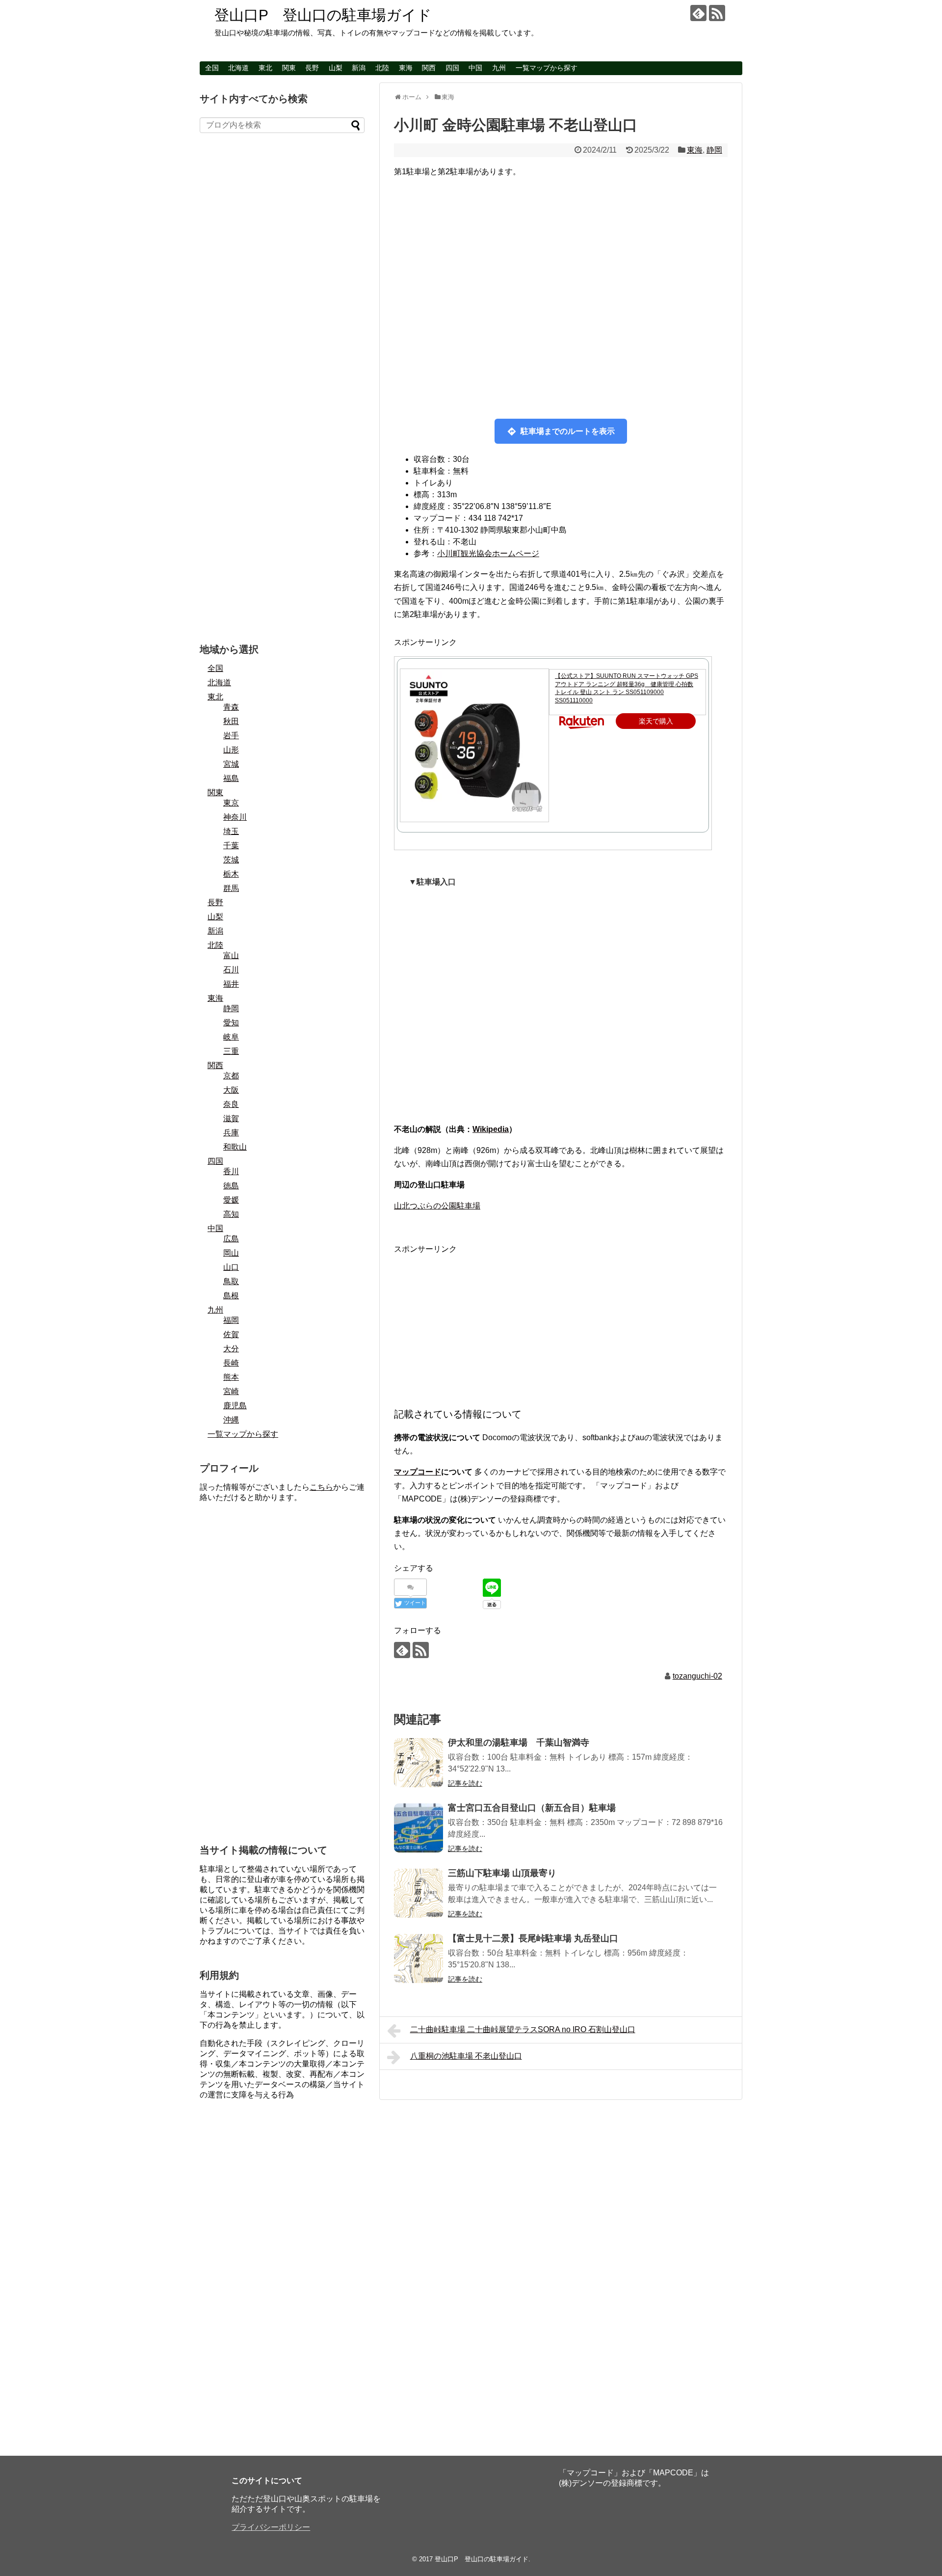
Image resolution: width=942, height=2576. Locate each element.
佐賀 (231, 1334)
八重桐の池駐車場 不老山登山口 (466, 2056)
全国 (212, 68)
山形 (231, 750)
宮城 (231, 764)
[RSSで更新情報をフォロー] (717, 13)
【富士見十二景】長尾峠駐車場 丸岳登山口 (533, 1938)
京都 (231, 1076)
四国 (452, 68)
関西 (429, 68)
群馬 (231, 888)
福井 (231, 984)
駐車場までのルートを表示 (568, 431)
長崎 (231, 1363)
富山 (231, 955)
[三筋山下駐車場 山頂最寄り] (419, 1893)
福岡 (231, 1320)
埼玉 (231, 831)
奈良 (231, 1104)
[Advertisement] (561, 1324)
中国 (475, 68)
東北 (265, 68)
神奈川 (235, 817)
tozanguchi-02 (697, 1676)
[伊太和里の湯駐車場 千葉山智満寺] (419, 1763)
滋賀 (231, 1118)
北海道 (238, 68)
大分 (231, 1349)
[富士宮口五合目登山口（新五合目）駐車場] (419, 1828)
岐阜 (231, 1037)
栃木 (231, 874)
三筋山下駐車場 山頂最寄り (502, 1873)
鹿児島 (235, 1406)
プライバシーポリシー (271, 2527)
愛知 (231, 1023)
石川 (231, 970)
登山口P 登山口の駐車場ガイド (323, 15)
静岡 (714, 150)
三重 (231, 1051)
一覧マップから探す (547, 68)
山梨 (336, 68)
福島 (231, 778)
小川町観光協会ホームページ (488, 553)
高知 (231, 1214)
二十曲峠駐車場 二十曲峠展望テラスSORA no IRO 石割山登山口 (523, 2029)
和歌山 (235, 1147)
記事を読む (465, 1783)
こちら (321, 1487)
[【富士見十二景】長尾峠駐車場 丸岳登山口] (419, 1959)
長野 (312, 68)
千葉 (231, 845)
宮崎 (231, 1391)
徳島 (231, 1186)
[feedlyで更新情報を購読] (698, 13)
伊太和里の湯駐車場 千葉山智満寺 (519, 1743)
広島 (231, 1239)
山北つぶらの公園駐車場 (437, 1206)
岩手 (231, 736)
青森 (231, 707)
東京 (231, 803)
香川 (231, 1171)
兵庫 (231, 1133)
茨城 (231, 860)
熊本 (231, 1377)
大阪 (231, 1090)
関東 (289, 68)
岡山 (231, 1253)
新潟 (359, 68)
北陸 (382, 68)
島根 (231, 1296)
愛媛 (231, 1200)
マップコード (418, 1472)
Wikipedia (491, 1129)
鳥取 (231, 1281)
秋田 (231, 721)
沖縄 (231, 1420)
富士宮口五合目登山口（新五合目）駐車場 (532, 1808)
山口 (231, 1267)
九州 (499, 68)
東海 (406, 68)
